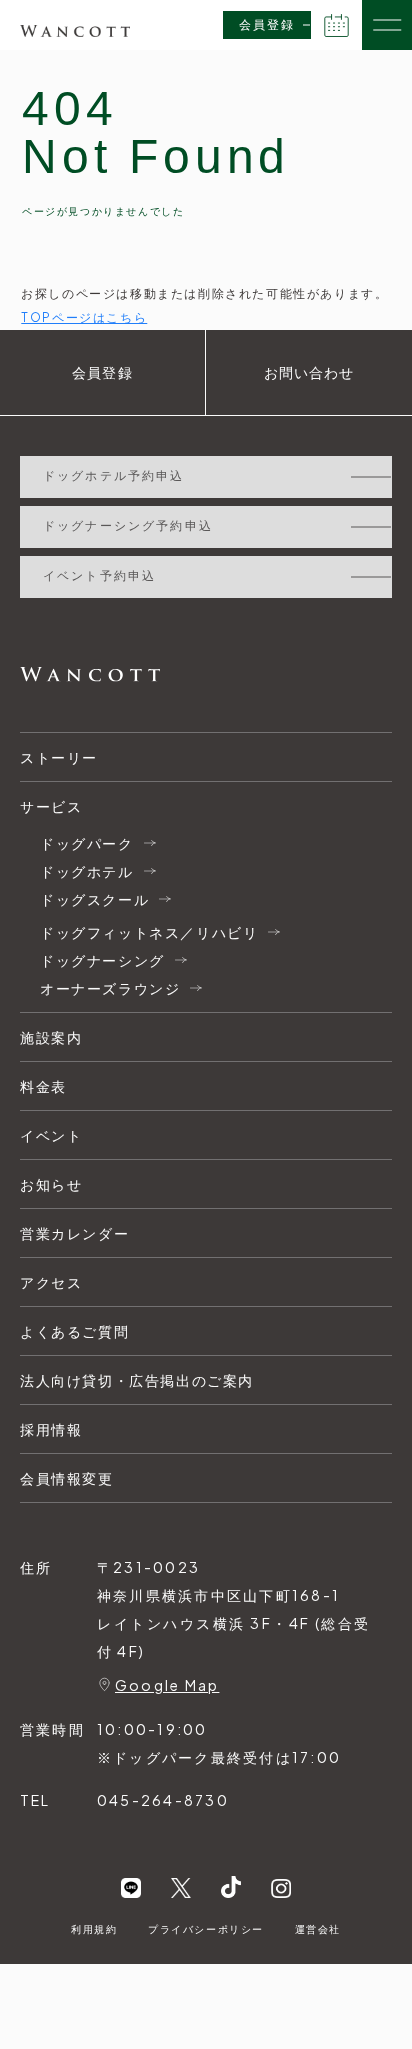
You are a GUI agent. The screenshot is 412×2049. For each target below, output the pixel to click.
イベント (51, 1135)
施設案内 (51, 1037)
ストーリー (59, 757)
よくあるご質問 (74, 1331)
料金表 (43, 1086)
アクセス (51, 1282)
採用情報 (51, 1429)
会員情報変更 (67, 1478)
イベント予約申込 (99, 576)
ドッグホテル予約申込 (114, 476)
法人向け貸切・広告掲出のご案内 (137, 1380)
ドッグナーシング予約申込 (128, 526)
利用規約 (94, 1929)
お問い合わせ (309, 373)
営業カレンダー (74, 1233)
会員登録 (267, 25)
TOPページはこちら (84, 317)
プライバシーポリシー (206, 1929)
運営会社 (318, 1929)
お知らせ (51, 1184)
